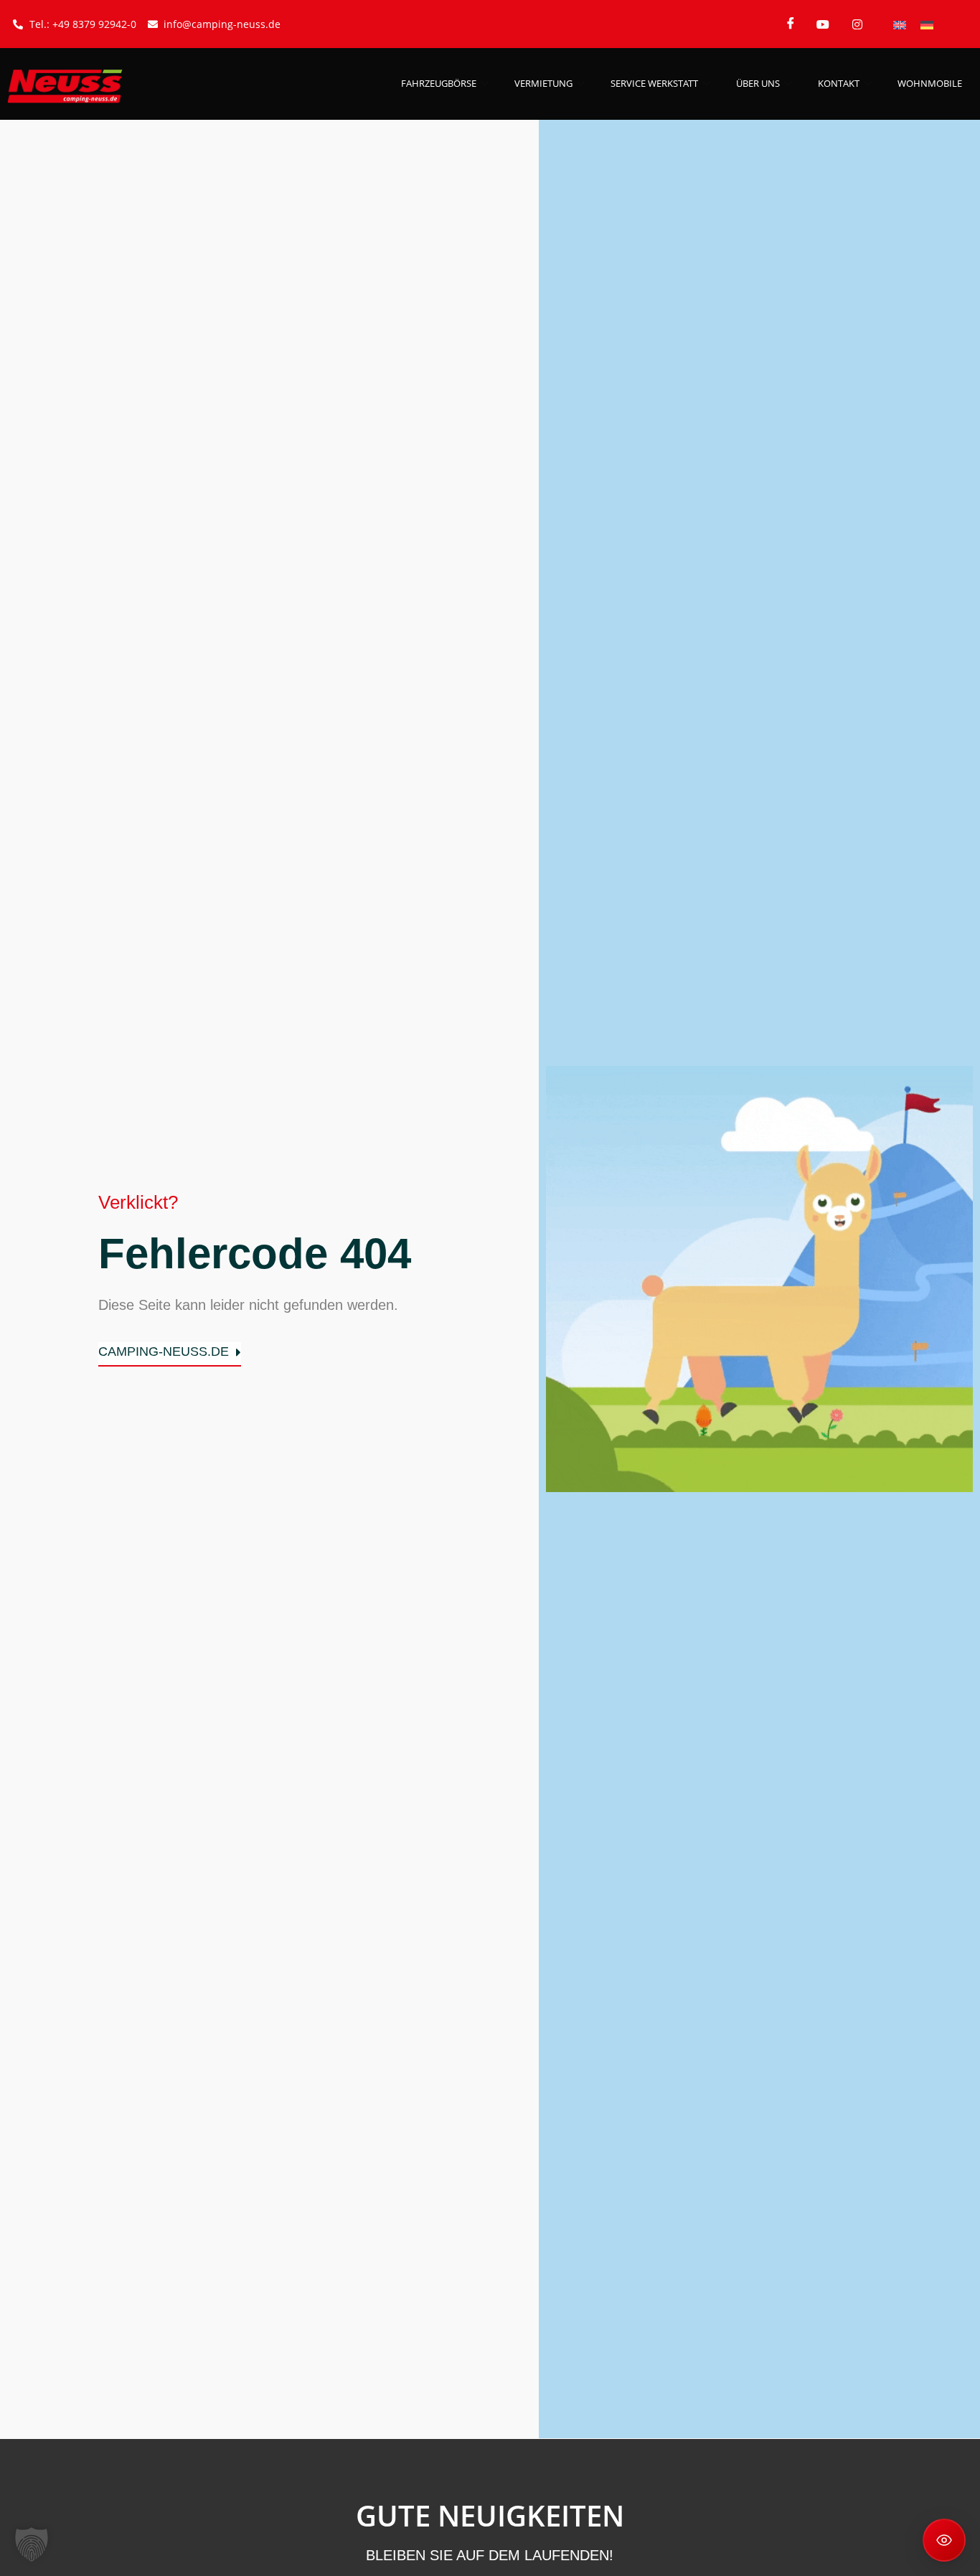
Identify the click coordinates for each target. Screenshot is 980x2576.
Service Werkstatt (654, 83)
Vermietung (543, 83)
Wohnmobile (930, 83)
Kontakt (839, 83)
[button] (32, 2544)
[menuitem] (900, 24)
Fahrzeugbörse (439, 83)
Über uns (758, 83)
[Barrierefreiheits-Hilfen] (944, 2540)
